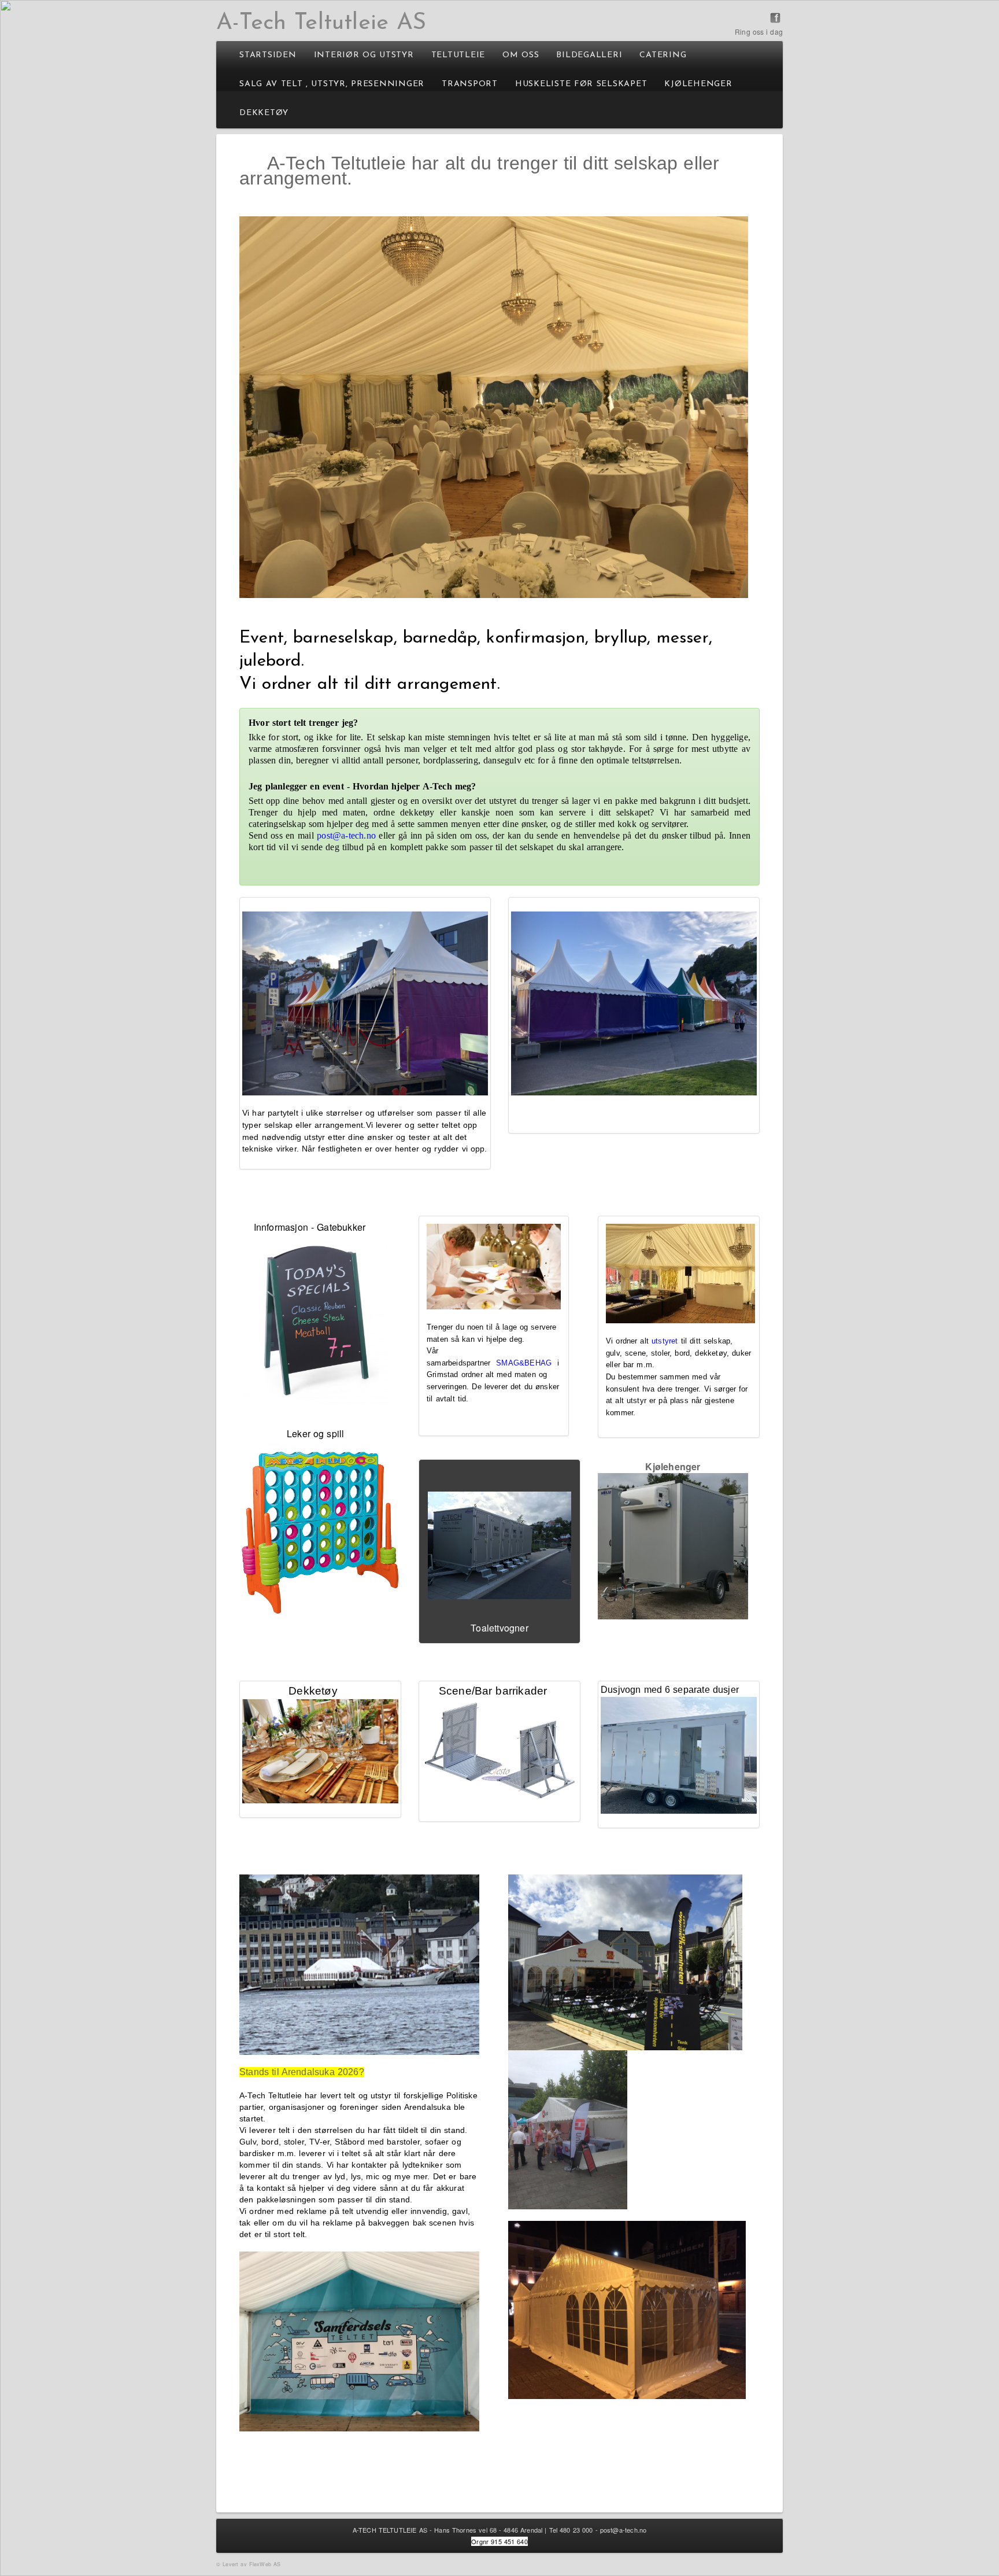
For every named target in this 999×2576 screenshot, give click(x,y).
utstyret (665, 1341)
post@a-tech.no (624, 2530)
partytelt (283, 1113)
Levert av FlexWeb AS (251, 2564)
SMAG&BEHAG (524, 1363)
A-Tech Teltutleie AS (321, 23)
